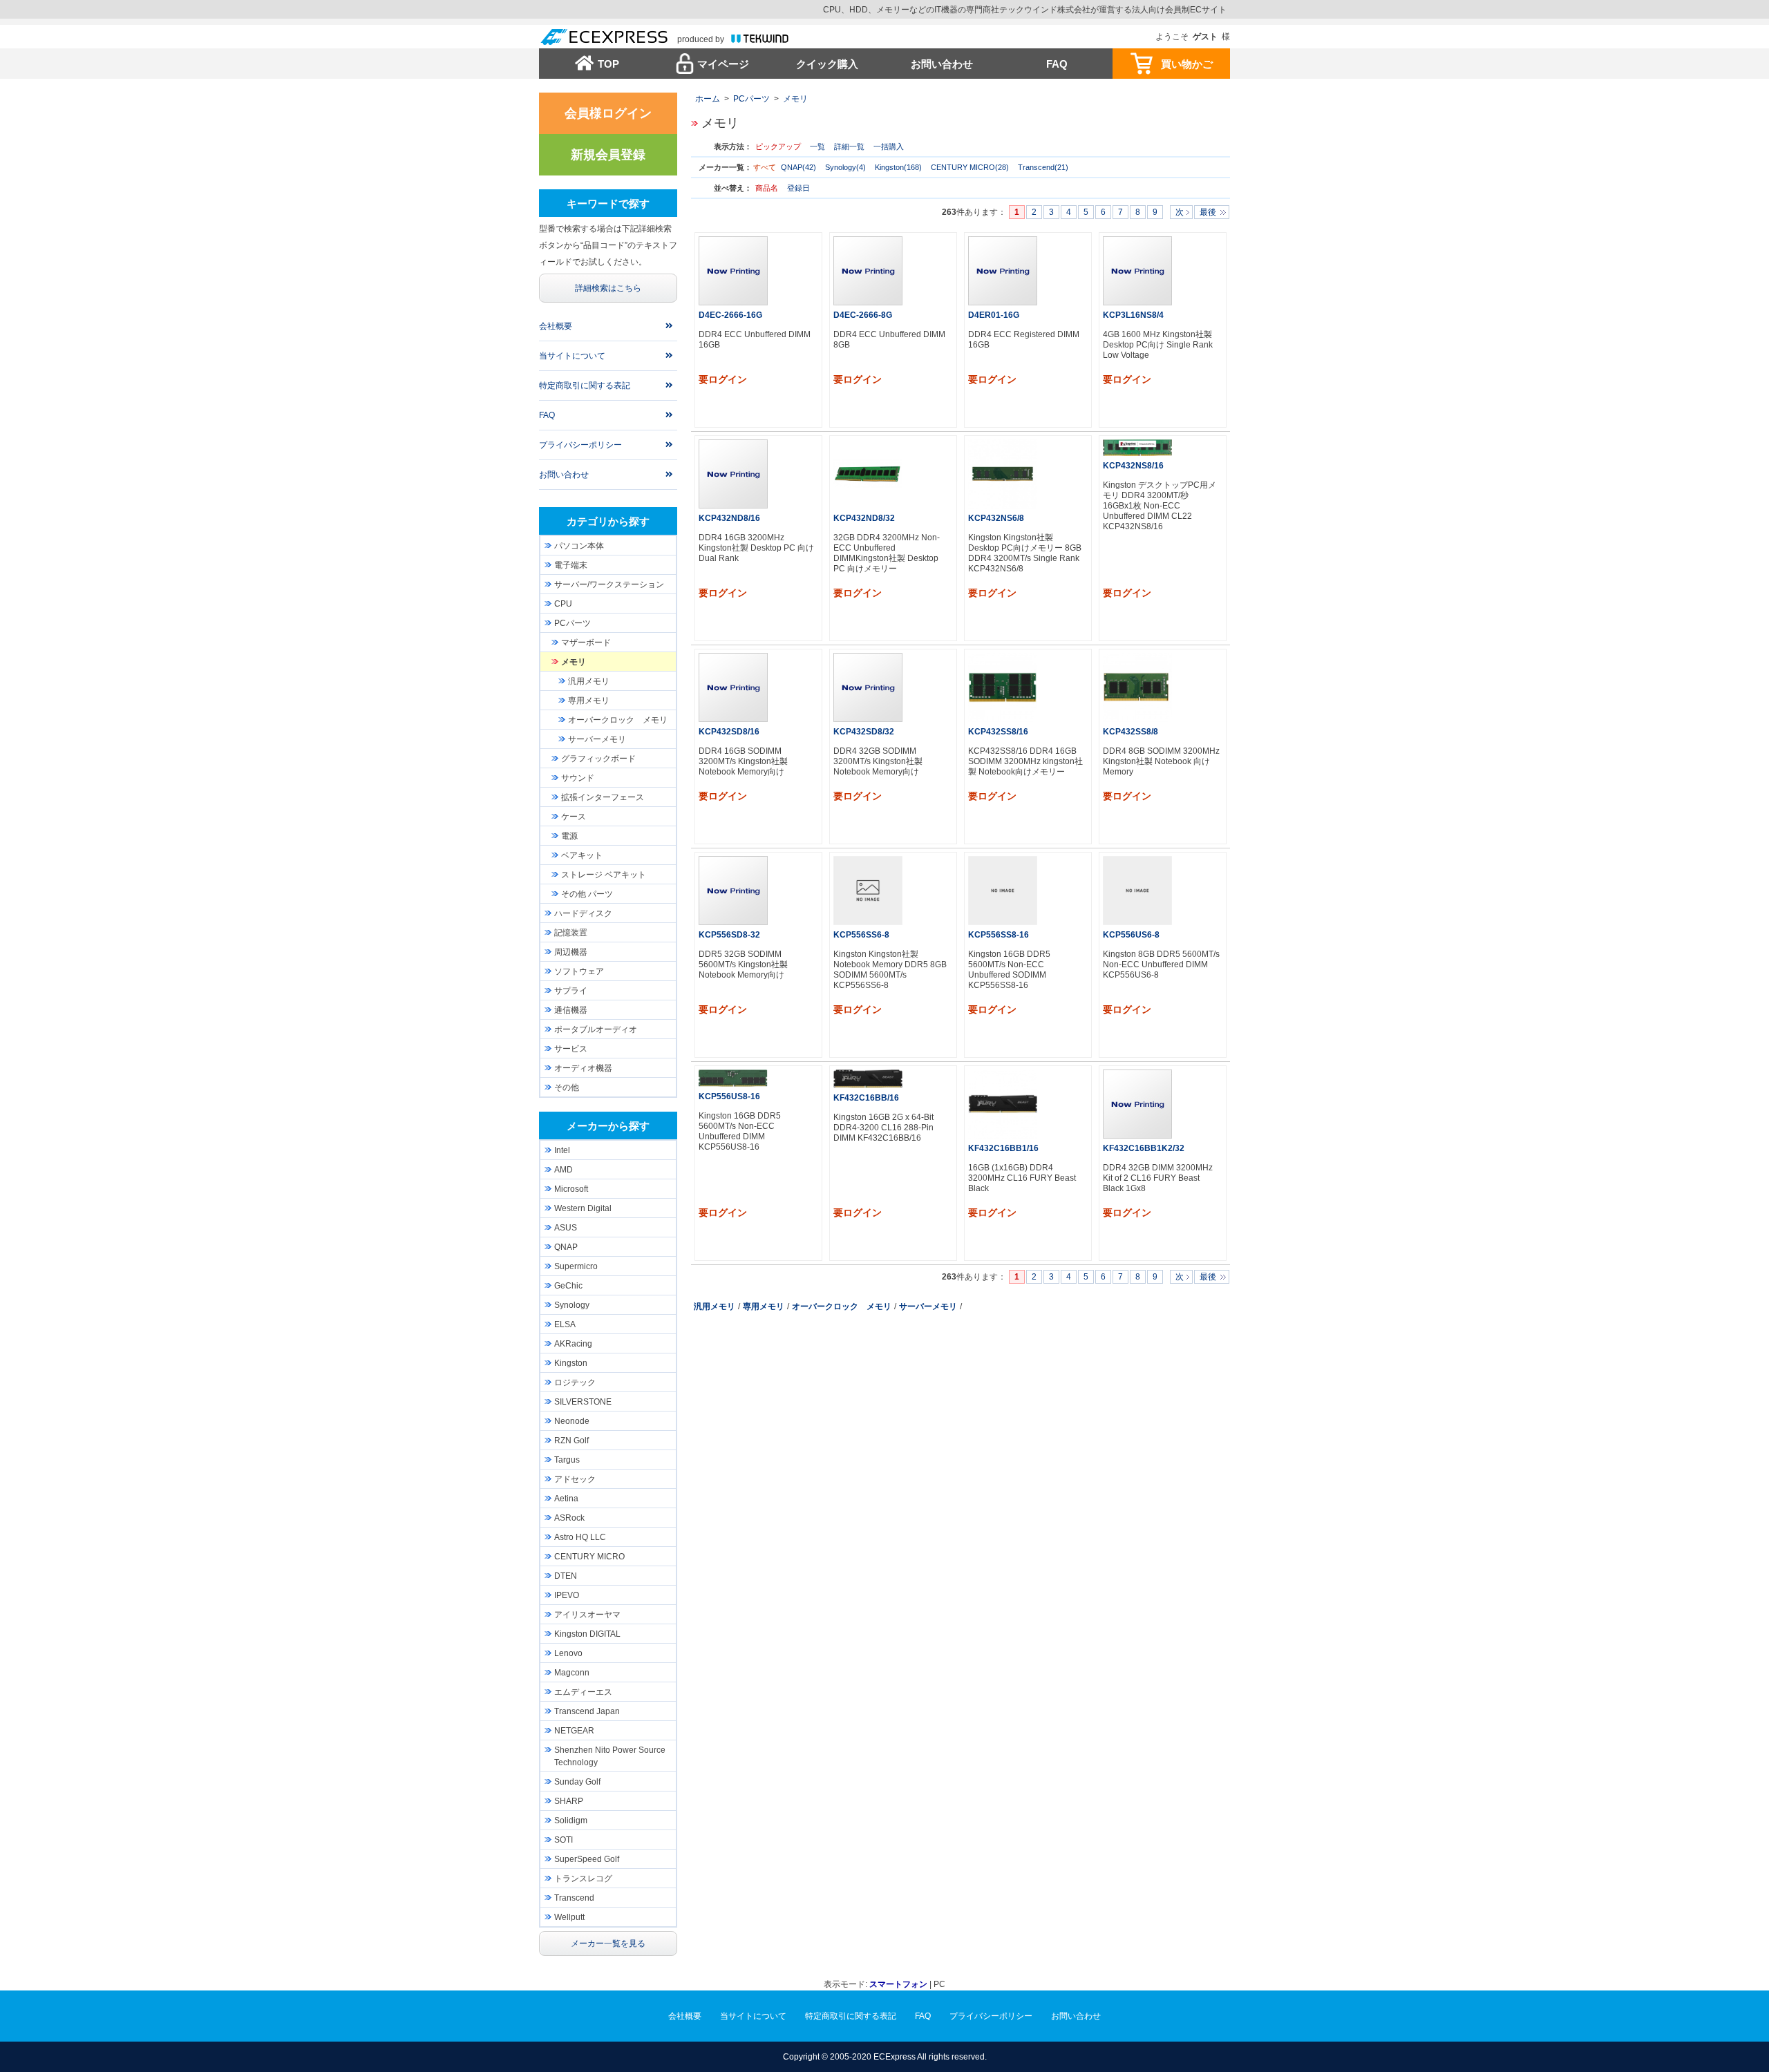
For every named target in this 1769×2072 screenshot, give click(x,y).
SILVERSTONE (583, 1402)
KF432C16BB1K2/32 (1144, 1148)
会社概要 (556, 326)
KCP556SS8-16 (999, 935)
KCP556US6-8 (1131, 935)
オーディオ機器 (583, 1068)
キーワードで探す (608, 203)
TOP (608, 64)
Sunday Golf (577, 1782)
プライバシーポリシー (580, 445)
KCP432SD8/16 (729, 732)
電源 (569, 836)
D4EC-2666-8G (863, 315)
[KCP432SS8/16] (1003, 687)
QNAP (566, 1247)
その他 (567, 1087)
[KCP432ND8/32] (868, 474)
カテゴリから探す (608, 521)
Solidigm (571, 1821)
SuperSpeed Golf (587, 1859)
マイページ (723, 64)
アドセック (575, 1479)
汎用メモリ (715, 1306)
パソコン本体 (579, 546)
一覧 (817, 146)
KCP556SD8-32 (729, 935)
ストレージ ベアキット (604, 875)
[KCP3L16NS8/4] (1137, 271)
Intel (562, 1150)
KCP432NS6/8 (996, 518)
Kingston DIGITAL (587, 1634)
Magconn (572, 1673)
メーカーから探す (608, 1126)
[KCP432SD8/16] (733, 687)
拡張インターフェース (603, 797)
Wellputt (569, 1917)
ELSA (565, 1324)
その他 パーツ (587, 894)
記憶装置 (571, 933)
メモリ (795, 99)
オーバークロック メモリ (842, 1306)
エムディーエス (583, 1692)
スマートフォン (898, 1984)
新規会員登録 (608, 155)
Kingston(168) (898, 167)
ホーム (708, 99)
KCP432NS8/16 (1133, 466)
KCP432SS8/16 (998, 732)
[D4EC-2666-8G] (868, 271)
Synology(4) (845, 167)
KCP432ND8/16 (729, 518)
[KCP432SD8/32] (868, 687)
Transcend (574, 1898)
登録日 (798, 188)
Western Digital (583, 1208)
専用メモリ (764, 1306)
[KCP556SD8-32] (733, 891)
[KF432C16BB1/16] (1003, 1104)
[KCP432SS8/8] (1137, 687)
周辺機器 (571, 952)
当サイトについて (572, 356)
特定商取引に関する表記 (585, 386)
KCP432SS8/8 (1131, 732)
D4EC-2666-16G (730, 315)
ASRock (569, 1518)
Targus (567, 1460)
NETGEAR (574, 1731)
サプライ (571, 991)
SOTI (564, 1840)
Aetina (566, 1499)
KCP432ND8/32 (864, 518)
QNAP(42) (798, 167)
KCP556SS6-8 (861, 935)
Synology (572, 1305)
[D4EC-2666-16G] (733, 271)
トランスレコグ (583, 1879)
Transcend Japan (587, 1711)
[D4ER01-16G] (1003, 271)
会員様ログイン (608, 113)
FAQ (1057, 64)
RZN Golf (571, 1441)
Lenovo (568, 1653)
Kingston (571, 1363)
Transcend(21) (1043, 167)
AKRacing (573, 1344)
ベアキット (582, 855)
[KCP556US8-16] (733, 1078)
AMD (564, 1170)
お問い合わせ (942, 64)
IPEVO (567, 1595)
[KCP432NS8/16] (1137, 447)
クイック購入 (827, 64)
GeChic (568, 1286)
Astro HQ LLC (580, 1537)
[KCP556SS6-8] (868, 891)
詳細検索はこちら (608, 288)
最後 (1208, 212)
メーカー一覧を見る (608, 1943)
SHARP (569, 1801)
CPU (563, 604)
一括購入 (889, 146)
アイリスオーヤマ (587, 1615)
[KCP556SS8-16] (1003, 891)
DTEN (566, 1576)
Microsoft (571, 1189)
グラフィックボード (598, 759)
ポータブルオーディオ (596, 1029)
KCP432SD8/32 (864, 732)
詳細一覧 (849, 146)
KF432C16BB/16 (866, 1098)
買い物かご (1187, 64)
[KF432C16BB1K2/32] (1137, 1104)
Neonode (572, 1421)
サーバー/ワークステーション (609, 584)
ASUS (566, 1228)
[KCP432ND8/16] (733, 474)
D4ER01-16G (994, 315)
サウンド (578, 778)
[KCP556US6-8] (1137, 891)
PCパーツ (751, 99)
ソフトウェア (579, 971)
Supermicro (576, 1266)
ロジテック (575, 1382)
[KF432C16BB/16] (868, 1078)
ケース (574, 817)
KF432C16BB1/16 (1003, 1148)
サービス (571, 1049)
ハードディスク (583, 913)
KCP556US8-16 (729, 1096)
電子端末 (571, 565)
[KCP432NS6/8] (1003, 474)
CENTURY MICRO (589, 1557)
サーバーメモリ (928, 1306)
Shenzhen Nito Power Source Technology (610, 1756)
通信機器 (571, 1010)
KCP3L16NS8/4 (1133, 315)
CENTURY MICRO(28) (970, 167)
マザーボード (586, 643)
